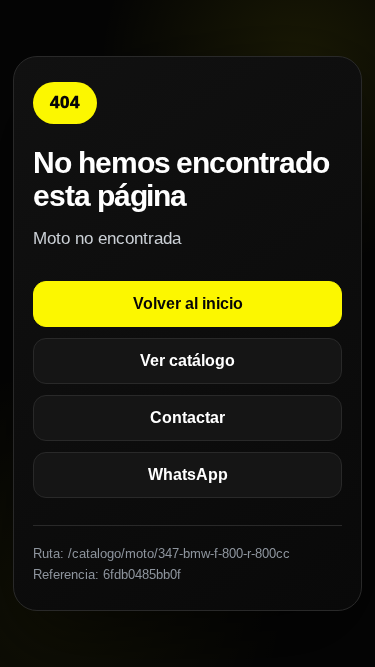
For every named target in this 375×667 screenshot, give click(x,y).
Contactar (187, 417)
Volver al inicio (188, 303)
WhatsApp (188, 474)
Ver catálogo (187, 360)
